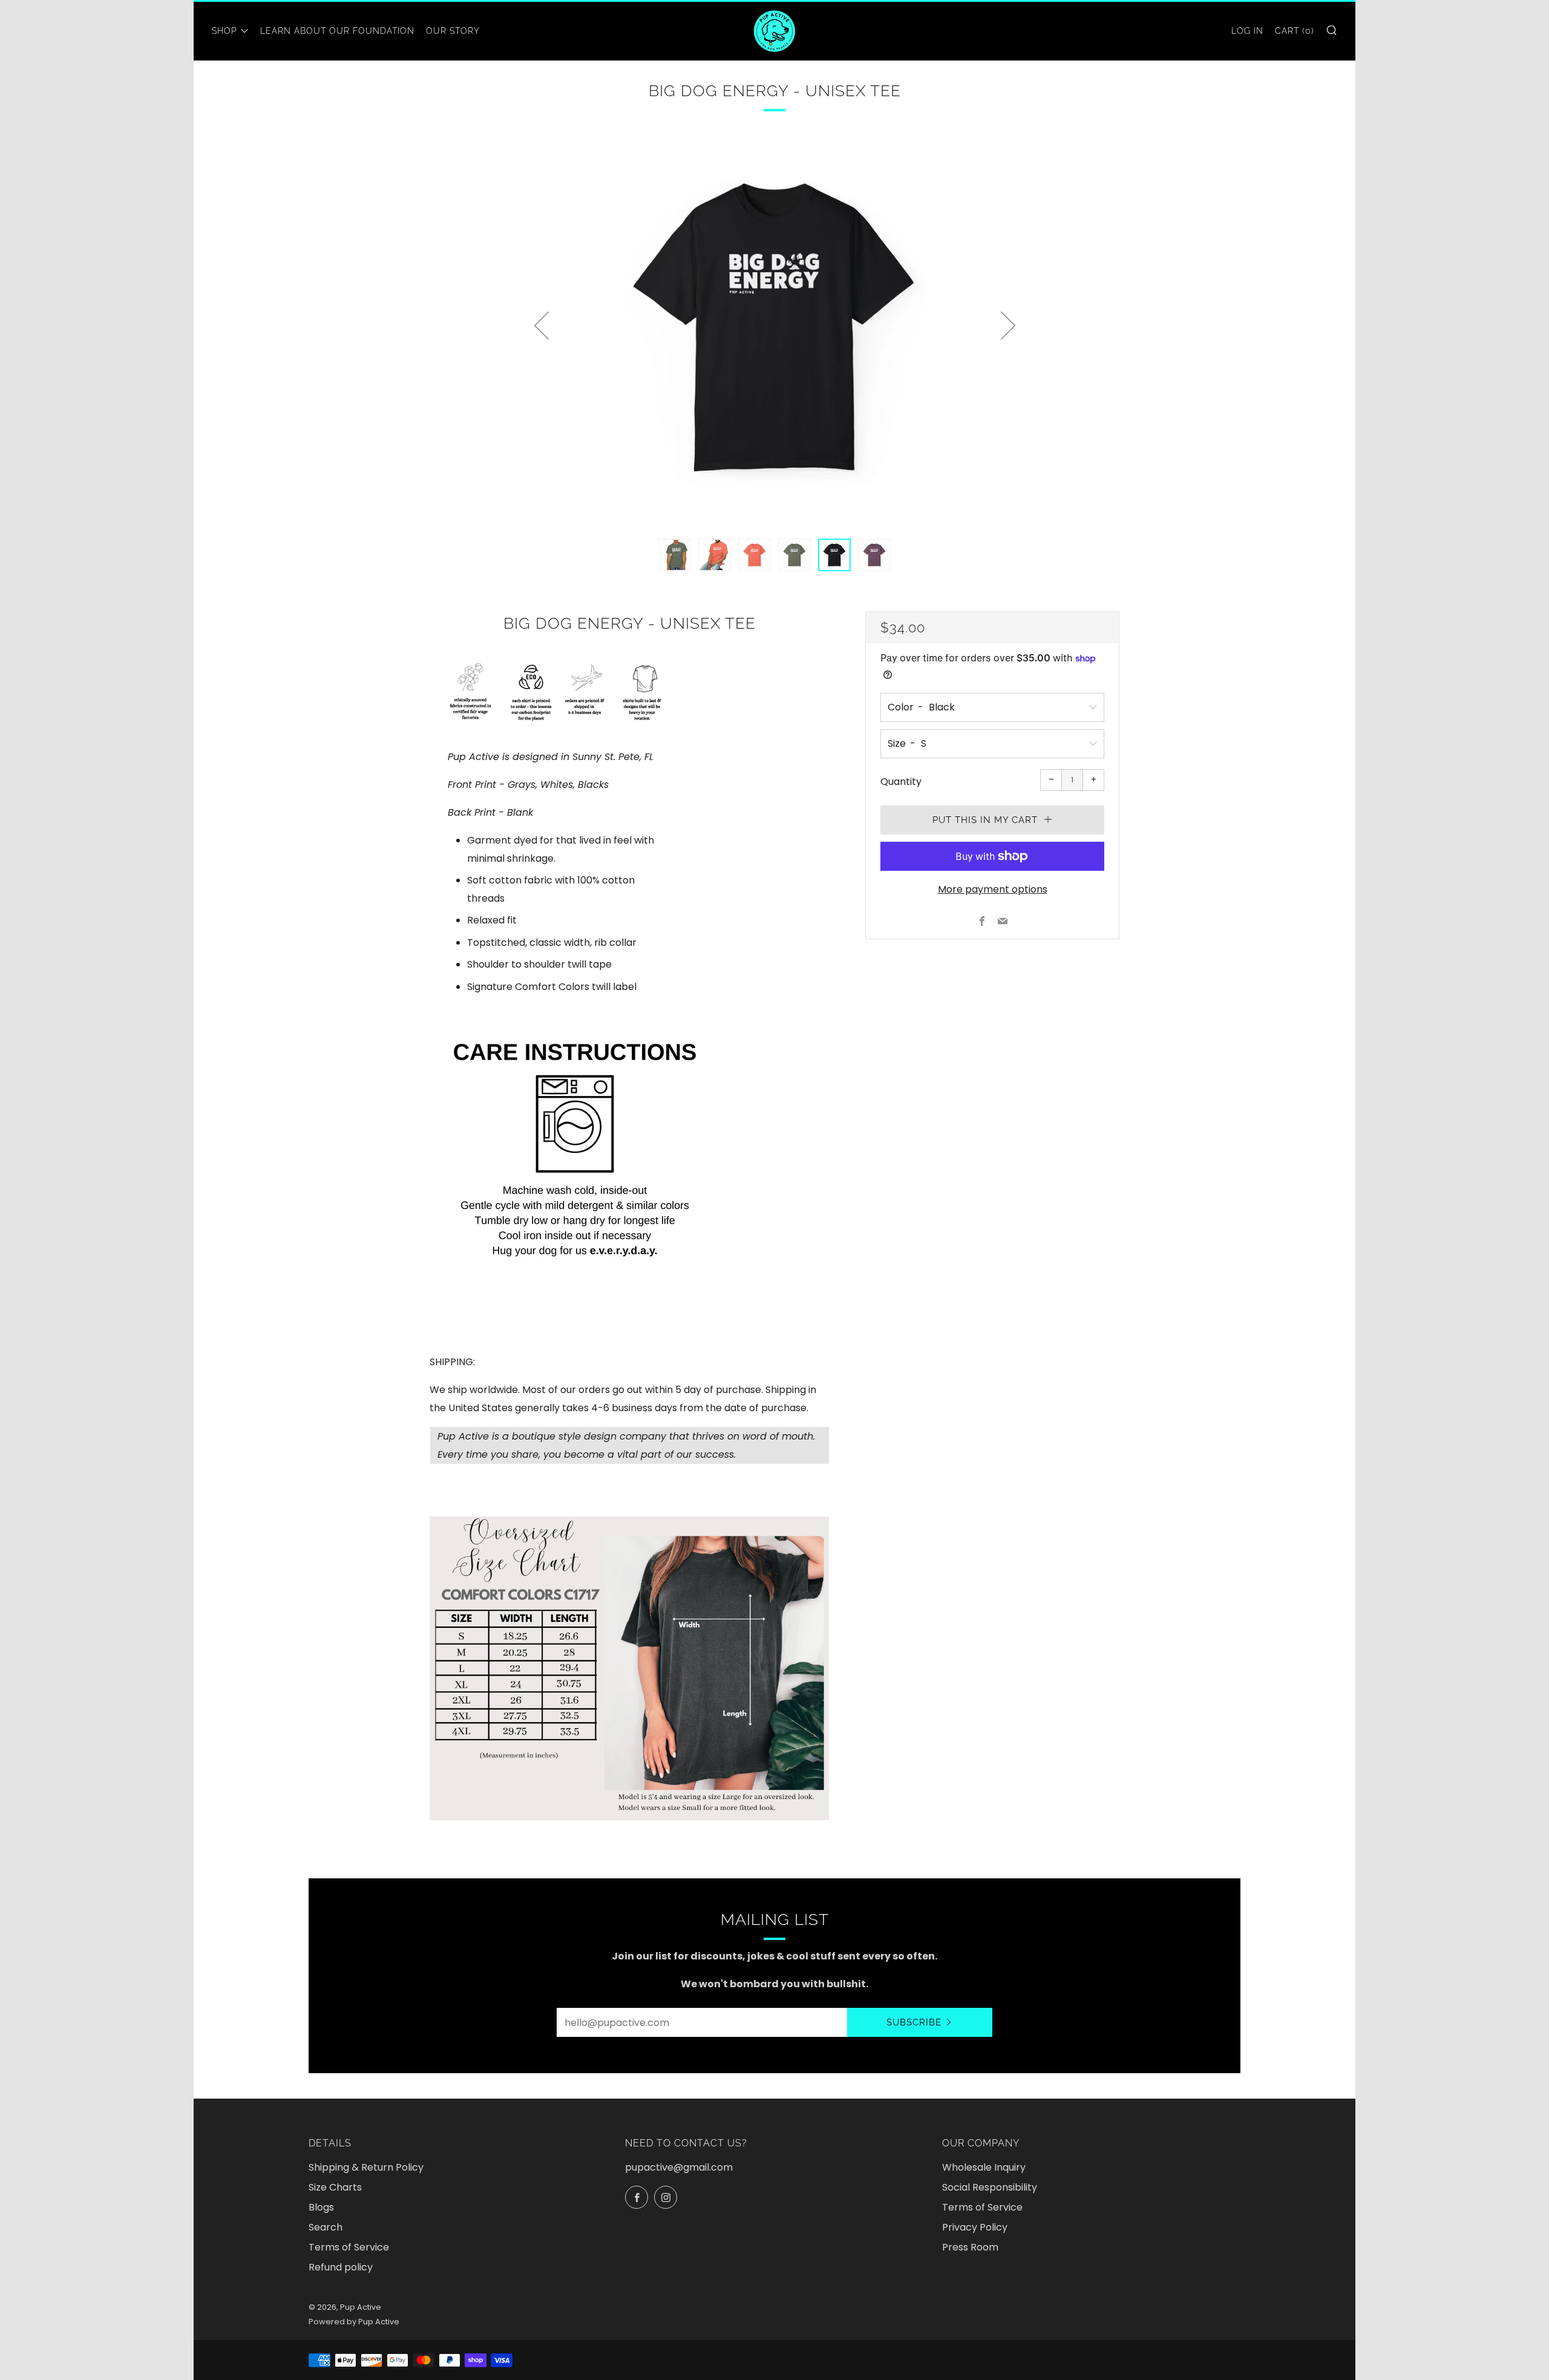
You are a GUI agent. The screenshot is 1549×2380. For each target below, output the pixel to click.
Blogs (321, 2207)
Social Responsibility (990, 2187)
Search (326, 2227)
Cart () (1295, 31)
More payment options (993, 889)
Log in (1247, 31)
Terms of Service (349, 2247)
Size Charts (335, 2187)
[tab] (675, 555)
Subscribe (914, 2022)
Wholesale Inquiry (984, 2167)
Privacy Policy (975, 2227)
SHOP (224, 31)
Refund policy (341, 2267)
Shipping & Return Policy (366, 2167)
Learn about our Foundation (337, 31)
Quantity (901, 782)
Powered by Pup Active (354, 2322)
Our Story (453, 31)
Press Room (970, 2247)
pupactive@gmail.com (679, 2167)
